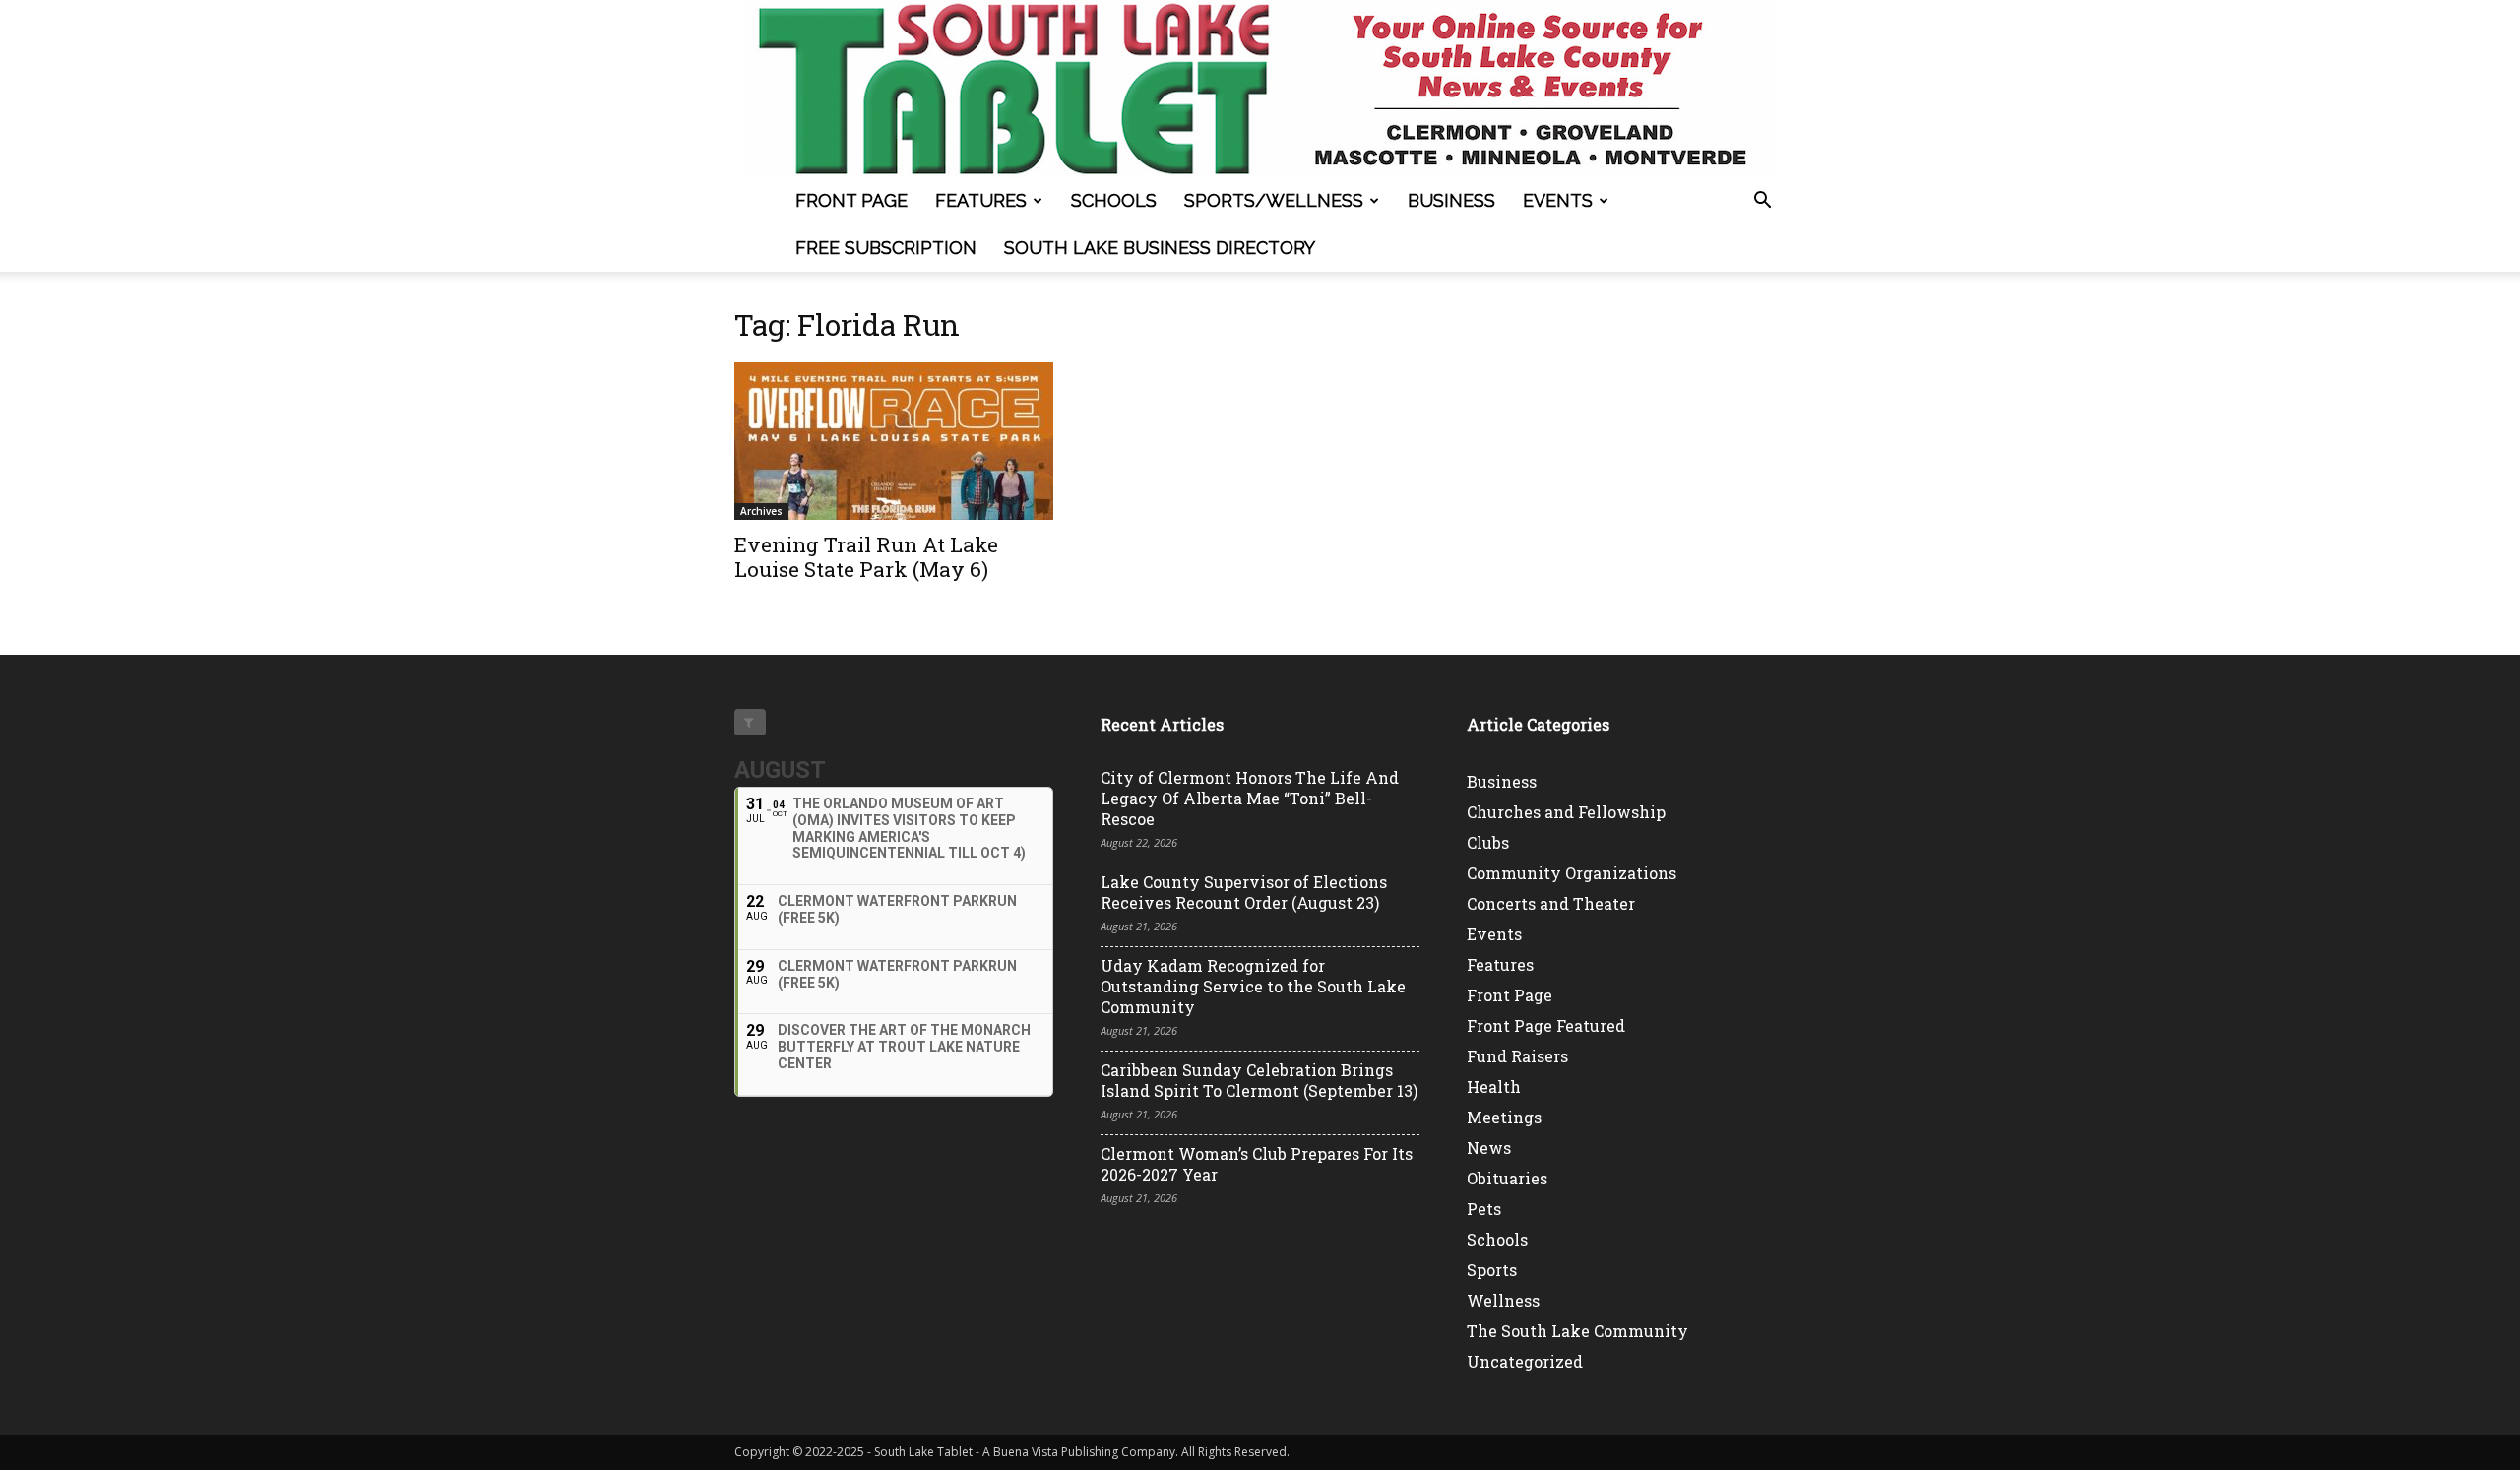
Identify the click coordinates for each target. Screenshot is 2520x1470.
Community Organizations (1572, 873)
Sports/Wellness (1274, 200)
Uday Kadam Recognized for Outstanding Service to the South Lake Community (1253, 986)
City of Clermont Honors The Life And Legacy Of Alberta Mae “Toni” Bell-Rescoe (1250, 798)
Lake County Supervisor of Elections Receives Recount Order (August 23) (1244, 892)
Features (981, 200)
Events (1558, 200)
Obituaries (1507, 1178)
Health (1494, 1087)
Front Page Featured (1546, 1025)
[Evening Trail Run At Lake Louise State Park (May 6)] (894, 441)
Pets (1484, 1209)
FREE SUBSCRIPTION (886, 248)
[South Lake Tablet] (1260, 89)
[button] (1762, 202)
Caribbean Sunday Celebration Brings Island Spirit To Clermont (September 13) (1259, 1080)
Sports (1492, 1270)
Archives (761, 511)
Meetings (1504, 1117)
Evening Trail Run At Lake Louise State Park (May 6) (866, 557)
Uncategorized (1525, 1361)
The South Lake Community (1577, 1331)
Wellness (1503, 1300)
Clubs (1488, 842)
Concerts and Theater (1551, 903)
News (1489, 1148)
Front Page (851, 200)
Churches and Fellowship (1566, 812)
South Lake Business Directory (1160, 248)
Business (1451, 200)
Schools (1114, 200)
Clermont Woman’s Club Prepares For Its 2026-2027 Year (1257, 1164)
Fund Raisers (1517, 1056)
